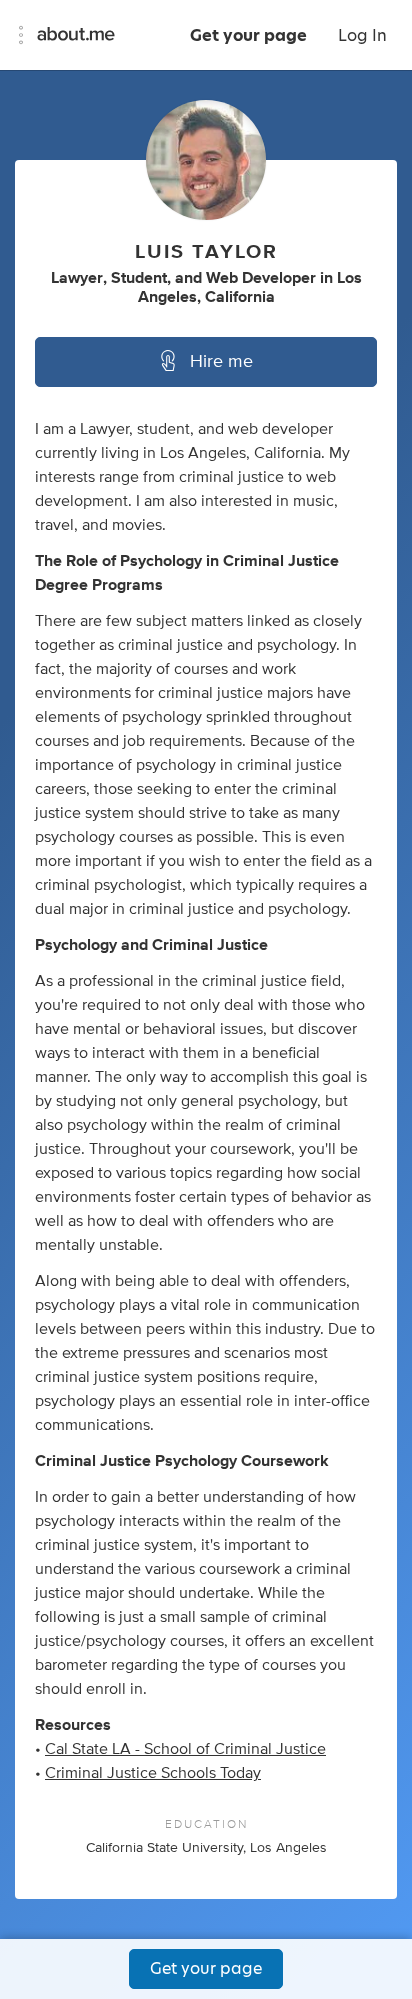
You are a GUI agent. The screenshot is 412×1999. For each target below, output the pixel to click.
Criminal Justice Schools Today (153, 1773)
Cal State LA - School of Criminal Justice (185, 1749)
